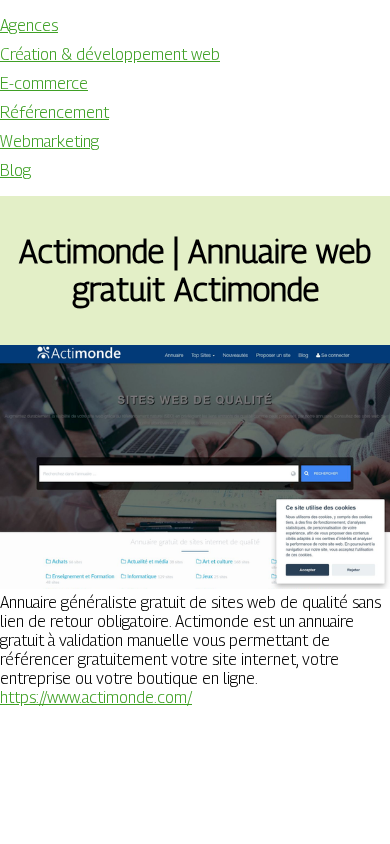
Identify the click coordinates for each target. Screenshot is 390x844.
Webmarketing (49, 141)
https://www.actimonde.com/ (96, 697)
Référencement (54, 112)
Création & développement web (110, 54)
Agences (29, 25)
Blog (15, 170)
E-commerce (44, 83)
